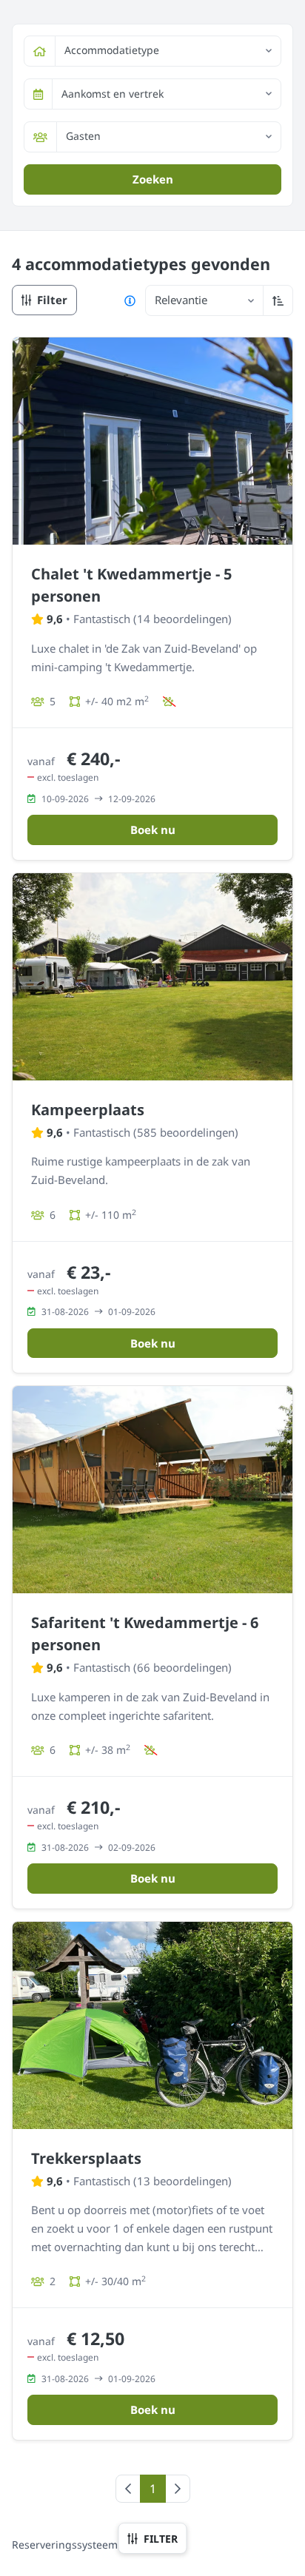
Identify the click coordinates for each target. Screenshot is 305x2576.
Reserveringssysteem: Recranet (90, 2545)
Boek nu (153, 830)
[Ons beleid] (130, 300)
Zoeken (153, 179)
